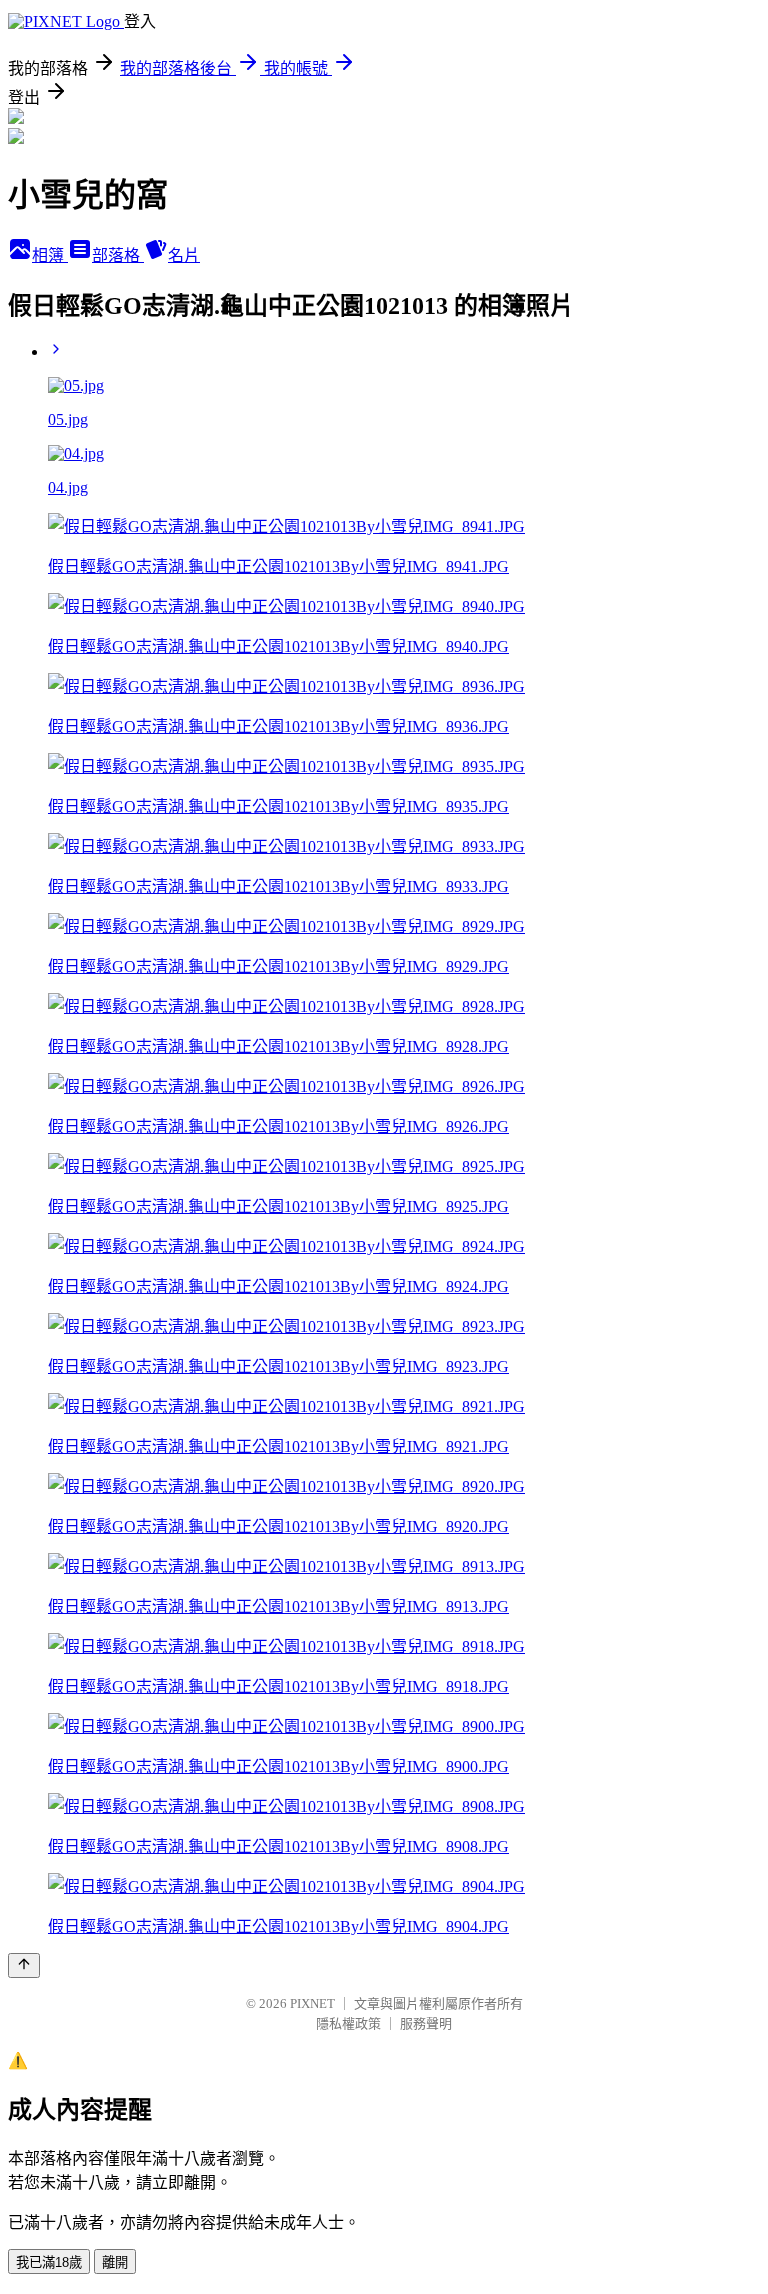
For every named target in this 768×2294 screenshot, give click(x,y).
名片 (184, 255)
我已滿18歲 (49, 2262)
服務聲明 (426, 2023)
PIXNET (312, 2003)
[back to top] (24, 1965)
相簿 (50, 255)
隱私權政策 (348, 2023)
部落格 (118, 255)
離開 (115, 2262)
